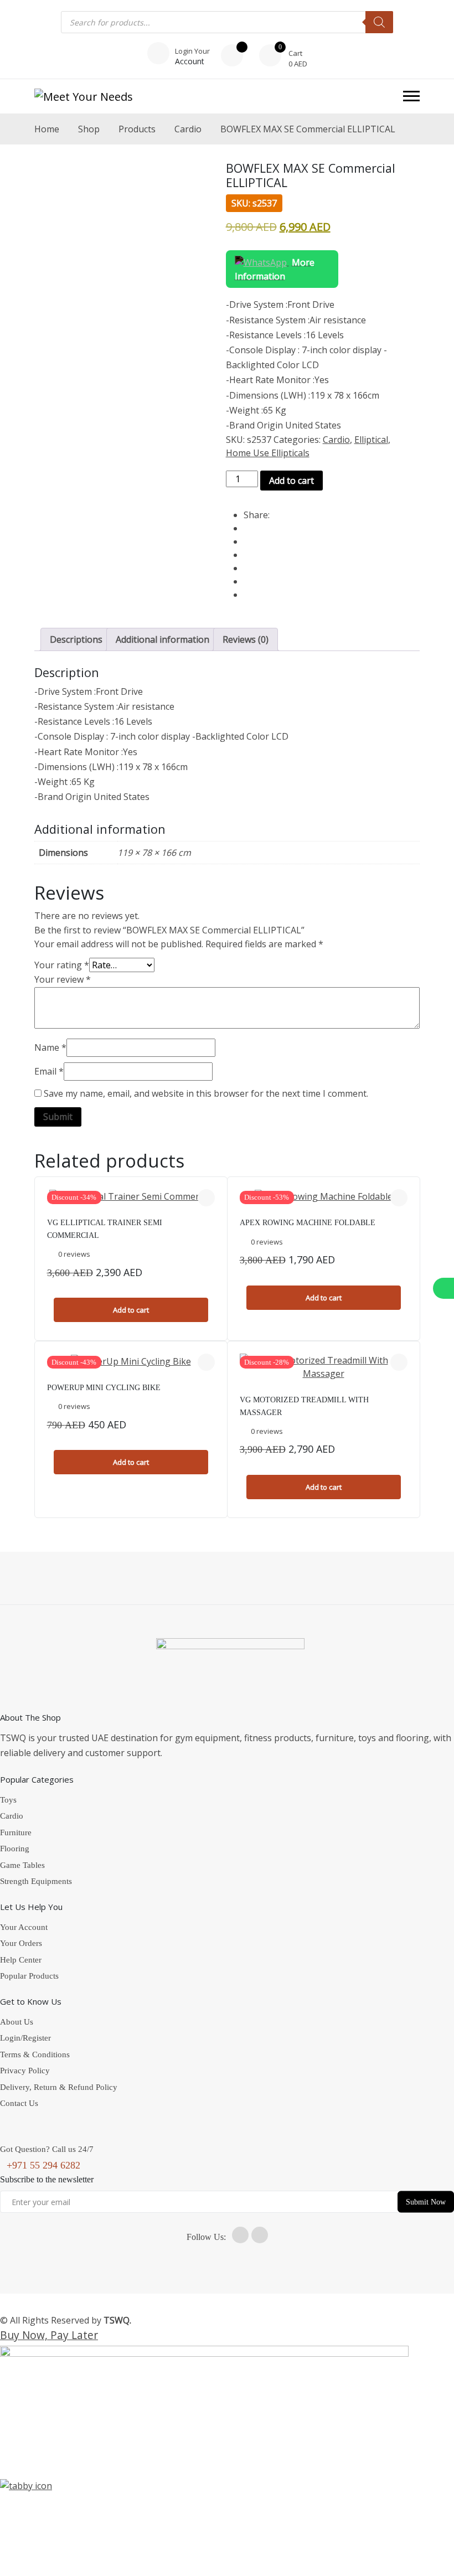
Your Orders (21, 1943)
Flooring (15, 1849)
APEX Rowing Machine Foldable (308, 1223)
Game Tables (22, 1865)
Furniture (16, 1832)
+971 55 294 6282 (43, 2165)
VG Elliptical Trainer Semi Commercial (105, 1229)
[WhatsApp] (443, 1288)
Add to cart (292, 481)
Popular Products (29, 1976)
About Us (17, 2022)
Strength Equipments (36, 1881)
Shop (89, 129)
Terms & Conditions (35, 2054)
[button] (411, 96)
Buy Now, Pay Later (49, 2335)
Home (47, 129)
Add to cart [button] (131, 1310)
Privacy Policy (25, 2071)
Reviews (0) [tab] (246, 639)
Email (49, 1071)
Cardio (188, 129)
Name (50, 1047)
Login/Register (25, 2038)
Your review (63, 979)
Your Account (24, 1927)
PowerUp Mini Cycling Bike (104, 1388)
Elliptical (371, 440)
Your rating (62, 965)
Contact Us (19, 2103)
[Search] (379, 22)
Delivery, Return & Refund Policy (59, 2087)
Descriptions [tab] (76, 639)
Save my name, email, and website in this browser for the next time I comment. (206, 1093)
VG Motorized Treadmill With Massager (304, 1406)
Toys (8, 1800)
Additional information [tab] (162, 639)
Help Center (21, 1960)
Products (137, 129)
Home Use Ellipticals (268, 453)
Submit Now (426, 2202)
